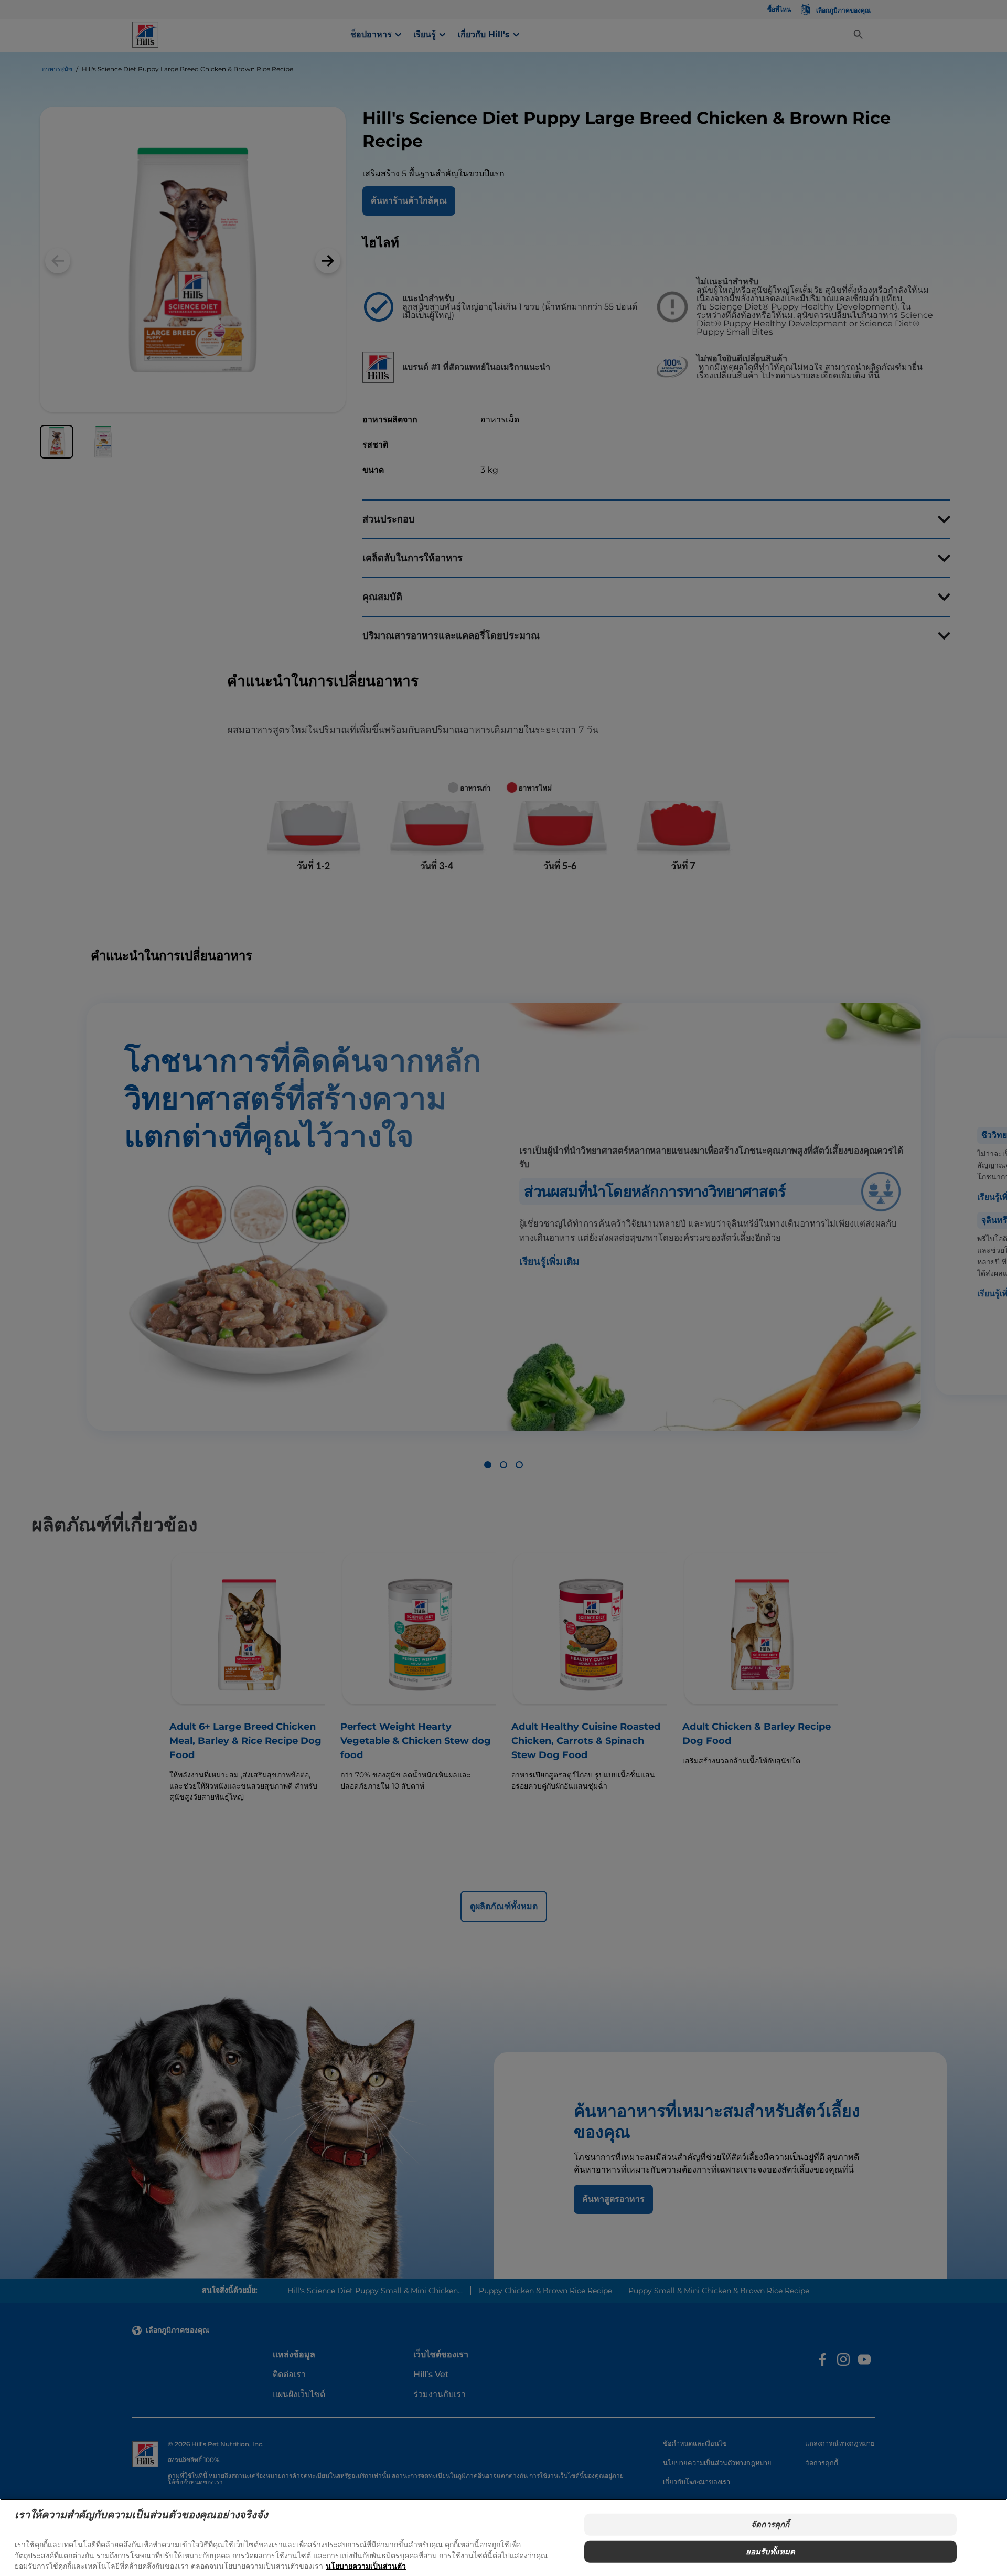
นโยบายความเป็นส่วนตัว (366, 2566)
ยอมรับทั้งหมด (771, 2552)
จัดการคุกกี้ (770, 2524)
